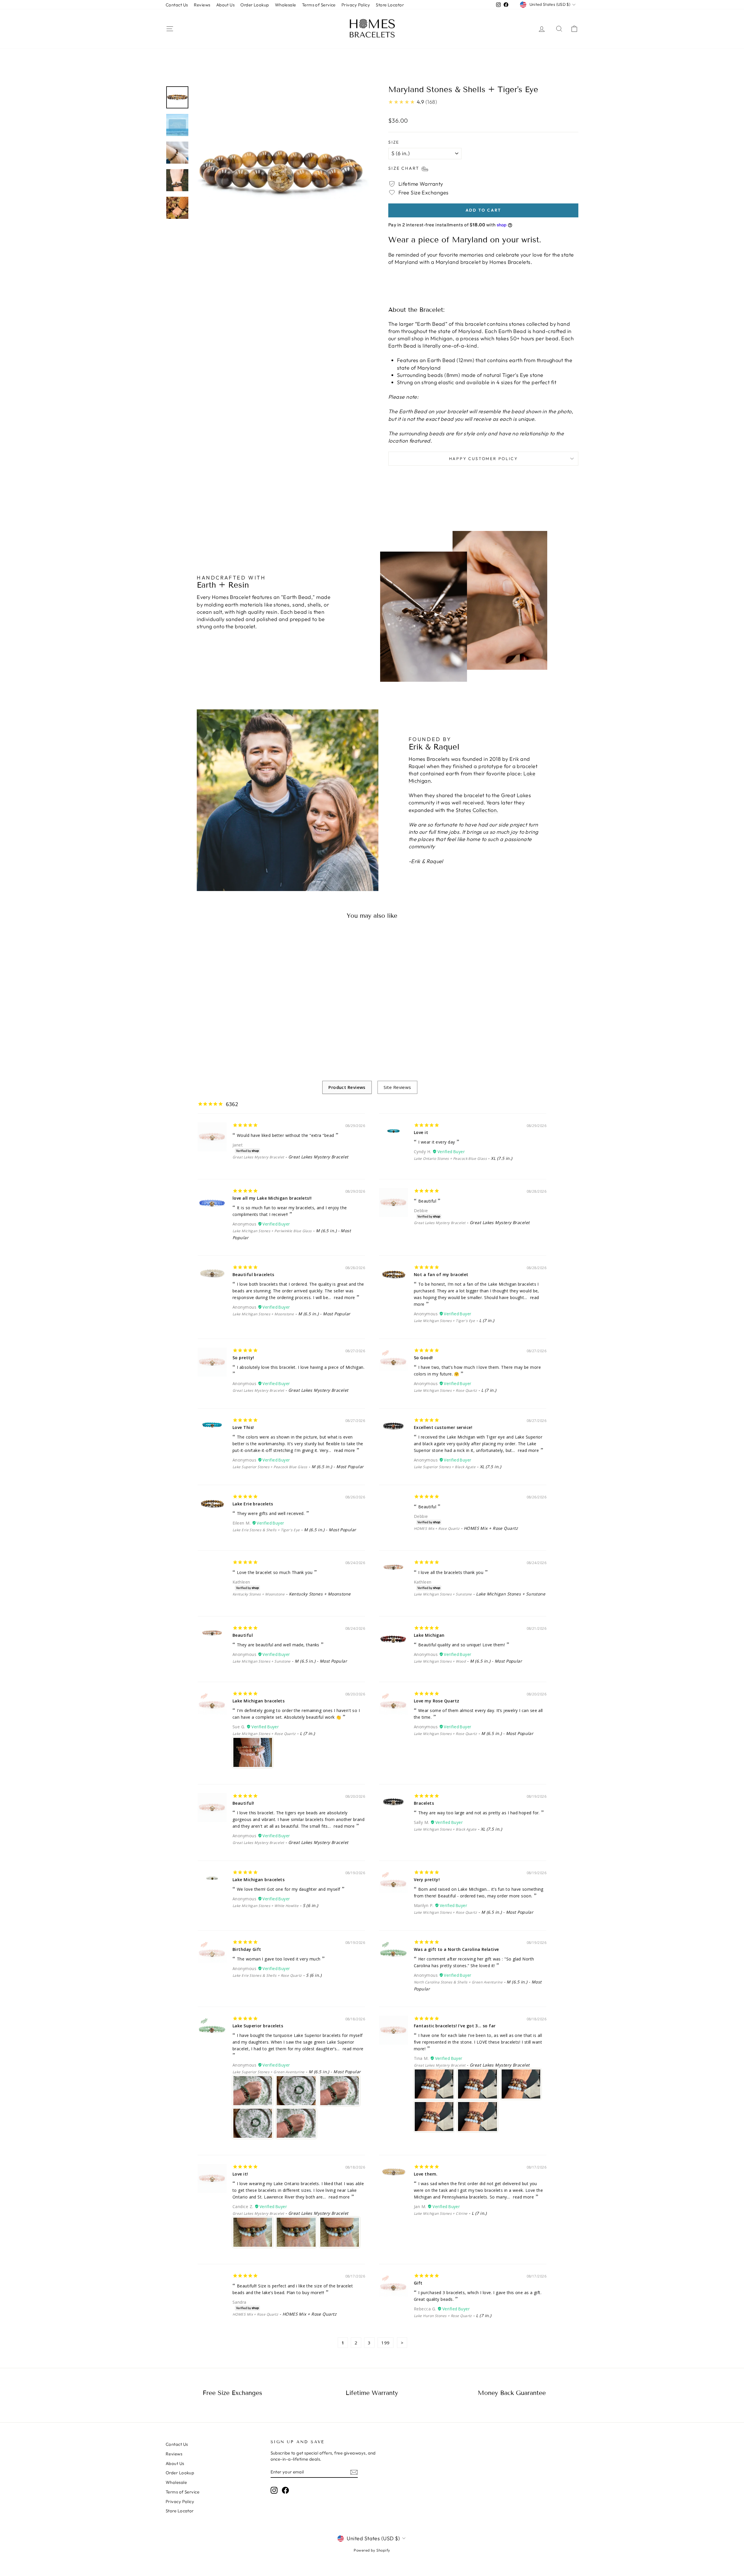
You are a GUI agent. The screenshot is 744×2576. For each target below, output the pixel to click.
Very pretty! (427, 1880)
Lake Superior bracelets (258, 2026)
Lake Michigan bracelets (259, 1701)
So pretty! (243, 1358)
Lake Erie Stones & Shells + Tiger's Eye (266, 1530)
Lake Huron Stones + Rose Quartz (443, 2316)
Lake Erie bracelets (253, 1504)
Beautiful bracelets (253, 1274)
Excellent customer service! (443, 1427)
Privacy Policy (356, 5)
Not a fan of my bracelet (441, 1274)
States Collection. (477, 810)
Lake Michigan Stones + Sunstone (443, 1594)
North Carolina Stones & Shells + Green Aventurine (458, 1982)
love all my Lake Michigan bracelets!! (272, 1198)
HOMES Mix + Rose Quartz (437, 1528)
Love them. (426, 2174)
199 (385, 2343)
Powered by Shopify (372, 2550)
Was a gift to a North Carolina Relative (456, 1949)
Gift (418, 2283)
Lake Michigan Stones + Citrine (441, 2213)
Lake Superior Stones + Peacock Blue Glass (270, 1467)
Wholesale (286, 5)
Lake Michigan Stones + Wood (440, 1661)
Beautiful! (243, 1803)
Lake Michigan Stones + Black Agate (445, 1829)
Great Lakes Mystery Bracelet (258, 1157)
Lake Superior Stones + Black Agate (445, 1467)
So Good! (423, 1358)
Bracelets (424, 1803)
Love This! (243, 1427)
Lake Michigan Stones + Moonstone (263, 1314)
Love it (421, 1132)
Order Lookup (255, 5)
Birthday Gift (247, 1949)
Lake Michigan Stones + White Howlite (265, 1906)
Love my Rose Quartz (437, 1701)
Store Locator (390, 5)
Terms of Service (319, 5)
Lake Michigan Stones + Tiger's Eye (444, 1321)
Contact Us (177, 5)
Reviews (202, 5)
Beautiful (243, 1635)
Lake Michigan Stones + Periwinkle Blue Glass (272, 1231)
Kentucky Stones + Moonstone (259, 1594)
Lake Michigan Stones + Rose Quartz (445, 1390)
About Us (226, 5)
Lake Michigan (429, 1635)
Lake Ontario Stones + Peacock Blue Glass (450, 1159)
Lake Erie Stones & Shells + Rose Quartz (267, 1975)
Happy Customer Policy (483, 459)
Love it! (240, 2174)
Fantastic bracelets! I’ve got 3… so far (455, 2026)
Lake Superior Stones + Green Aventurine (269, 2072)
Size (394, 142)
